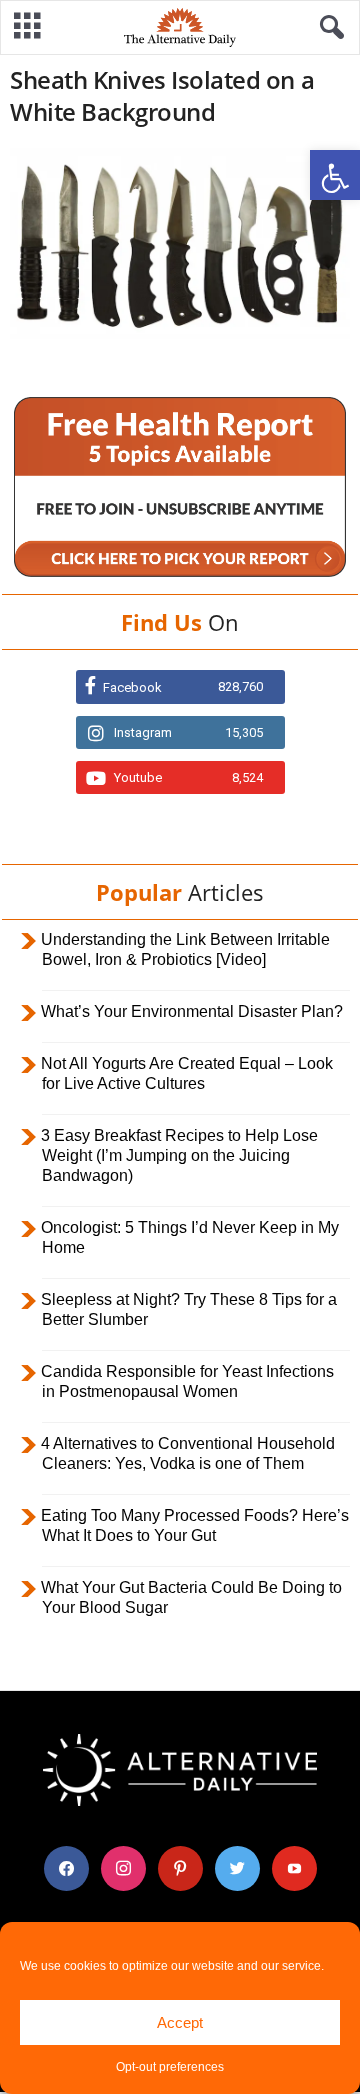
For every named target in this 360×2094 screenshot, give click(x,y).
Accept (180, 2022)
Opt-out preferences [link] (170, 2067)
